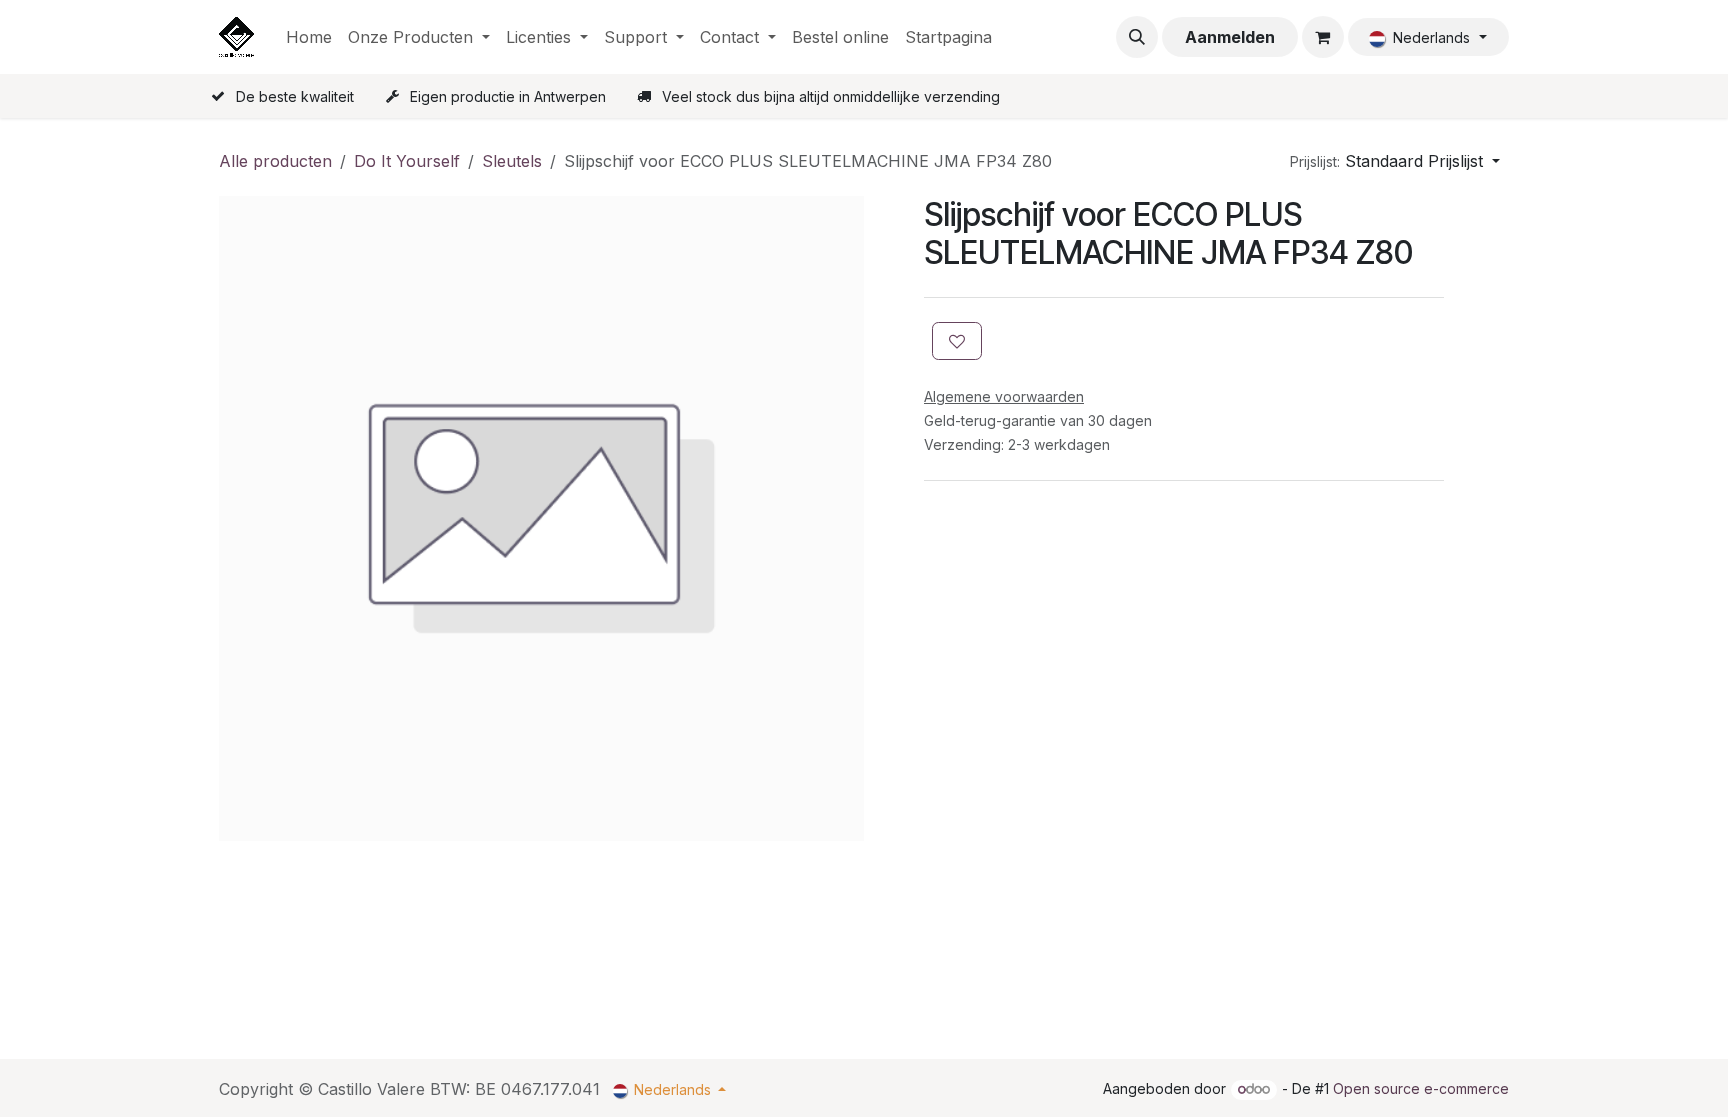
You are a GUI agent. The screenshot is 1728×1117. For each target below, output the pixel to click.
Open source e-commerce (1421, 1088)
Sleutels (512, 161)
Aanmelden (1230, 37)
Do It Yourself (407, 161)
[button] (1137, 37)
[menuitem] (309, 37)
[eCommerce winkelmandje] (1323, 37)
